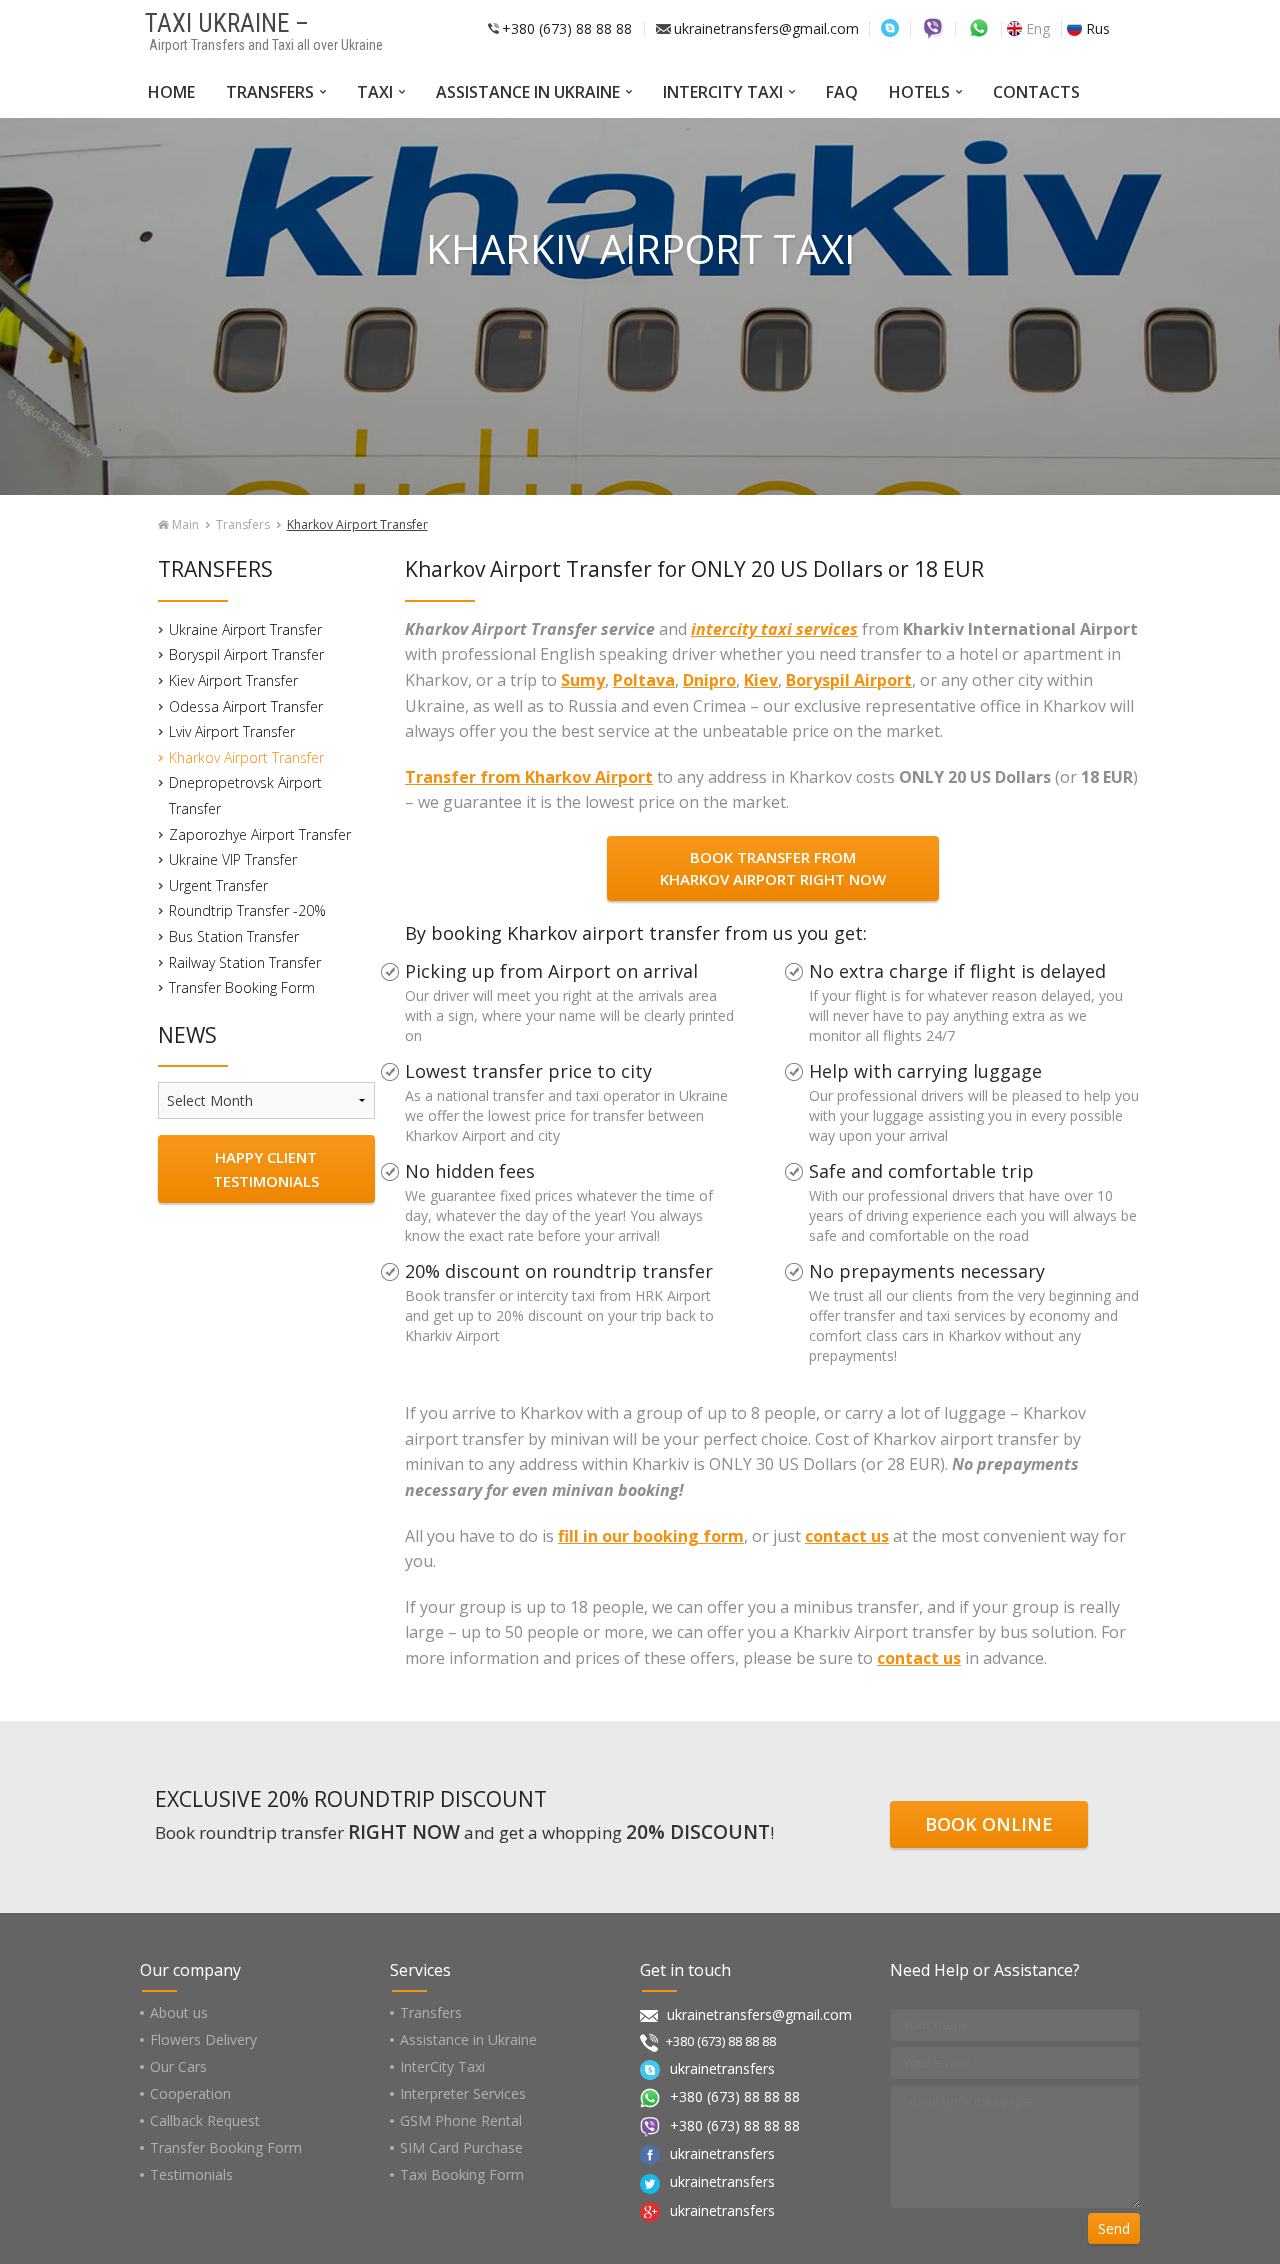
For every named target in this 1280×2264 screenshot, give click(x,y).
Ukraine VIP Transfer (233, 859)
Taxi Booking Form (462, 2174)
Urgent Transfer (218, 885)
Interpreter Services (463, 2093)
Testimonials (191, 2174)
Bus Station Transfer (234, 936)
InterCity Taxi (723, 92)
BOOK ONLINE (989, 1824)
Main (184, 524)
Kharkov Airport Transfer (246, 757)
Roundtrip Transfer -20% (247, 910)
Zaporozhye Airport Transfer (260, 834)
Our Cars (178, 2066)
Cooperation (190, 2093)
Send (1114, 2228)
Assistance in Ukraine (528, 92)
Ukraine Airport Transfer (245, 629)
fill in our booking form (651, 1536)
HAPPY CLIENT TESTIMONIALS (266, 1169)
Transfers (270, 92)
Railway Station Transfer (245, 962)
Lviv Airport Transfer (232, 731)
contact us (847, 1536)
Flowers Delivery (203, 2039)
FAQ (842, 92)
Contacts (1036, 92)
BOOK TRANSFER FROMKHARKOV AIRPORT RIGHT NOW (773, 868)
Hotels (919, 92)
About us (179, 2012)
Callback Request (205, 2120)
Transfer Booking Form (242, 987)
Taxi (375, 92)
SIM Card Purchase (461, 2147)
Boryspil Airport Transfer (246, 654)
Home (171, 92)
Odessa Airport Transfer (246, 706)
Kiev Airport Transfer (233, 680)
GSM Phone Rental (461, 2120)
